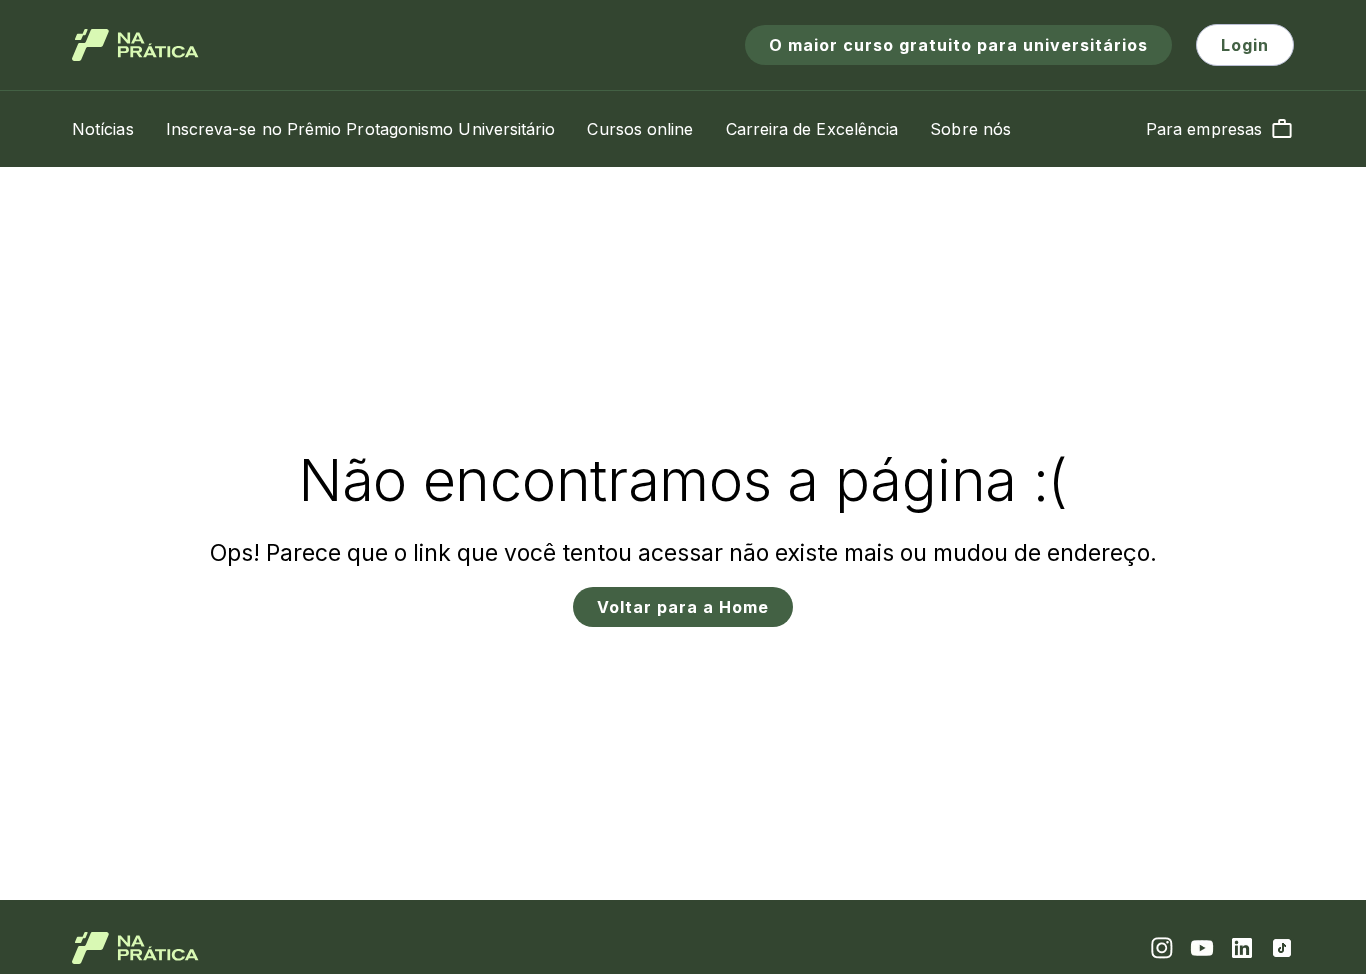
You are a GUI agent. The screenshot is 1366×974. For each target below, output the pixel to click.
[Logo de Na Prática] (135, 45)
